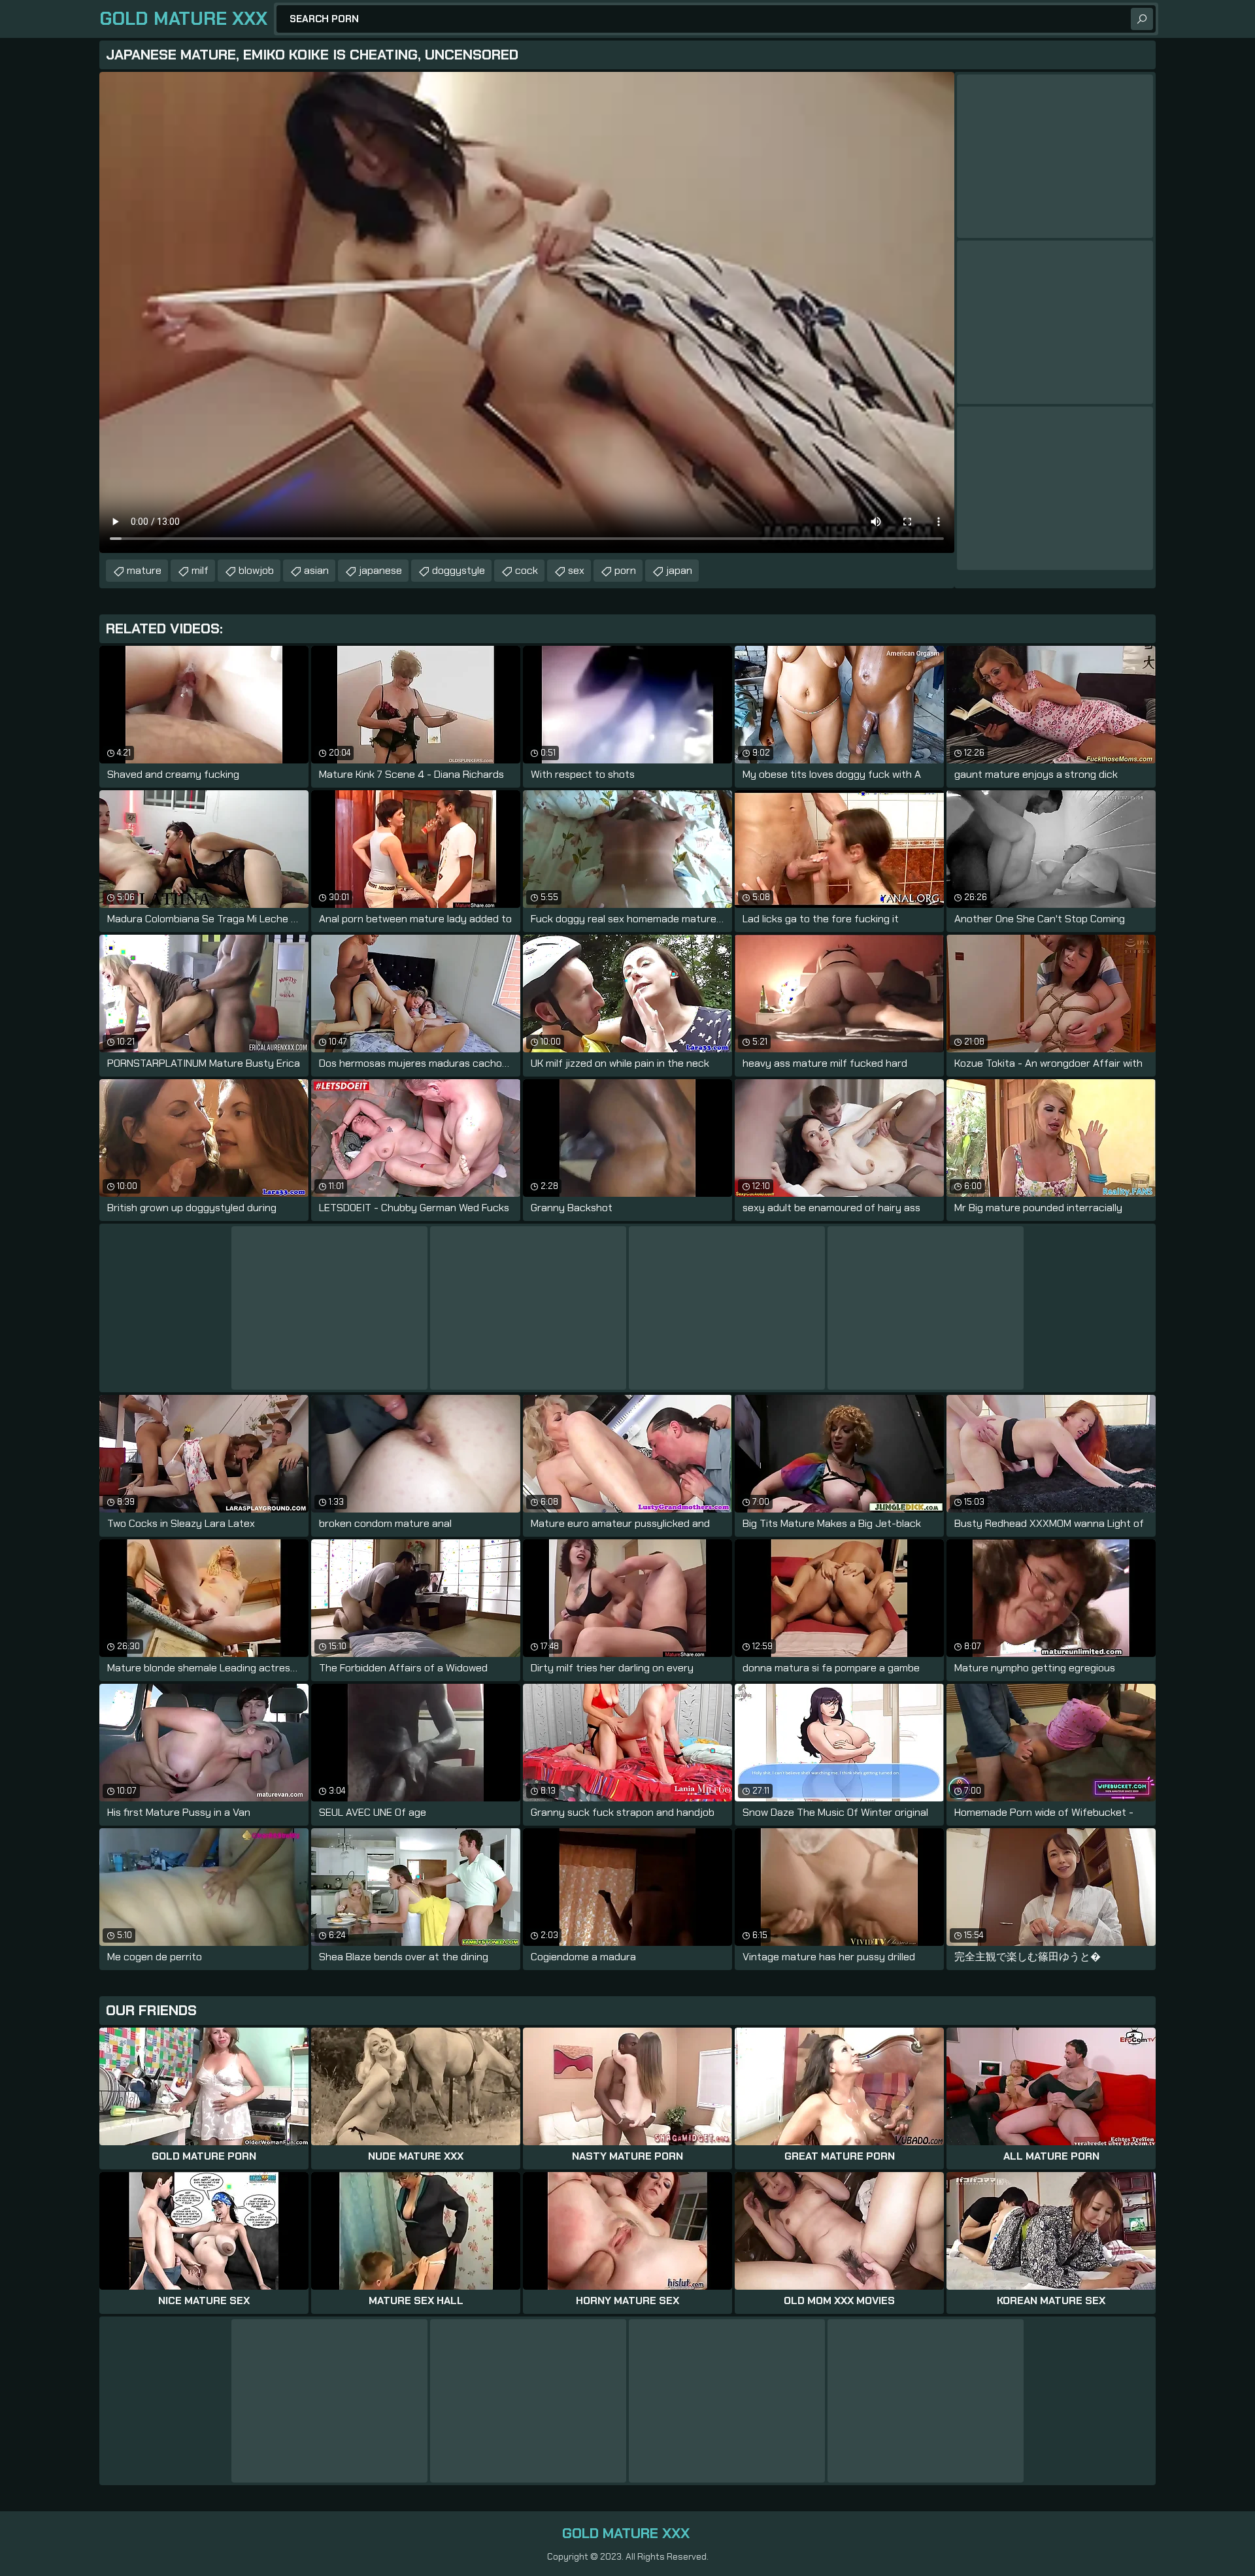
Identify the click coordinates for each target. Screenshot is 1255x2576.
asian (316, 570)
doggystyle (459, 570)
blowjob (256, 570)
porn (625, 570)
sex (576, 570)
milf (200, 570)
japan (679, 570)
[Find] (1142, 19)
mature (144, 570)
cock (527, 570)
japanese (380, 570)
